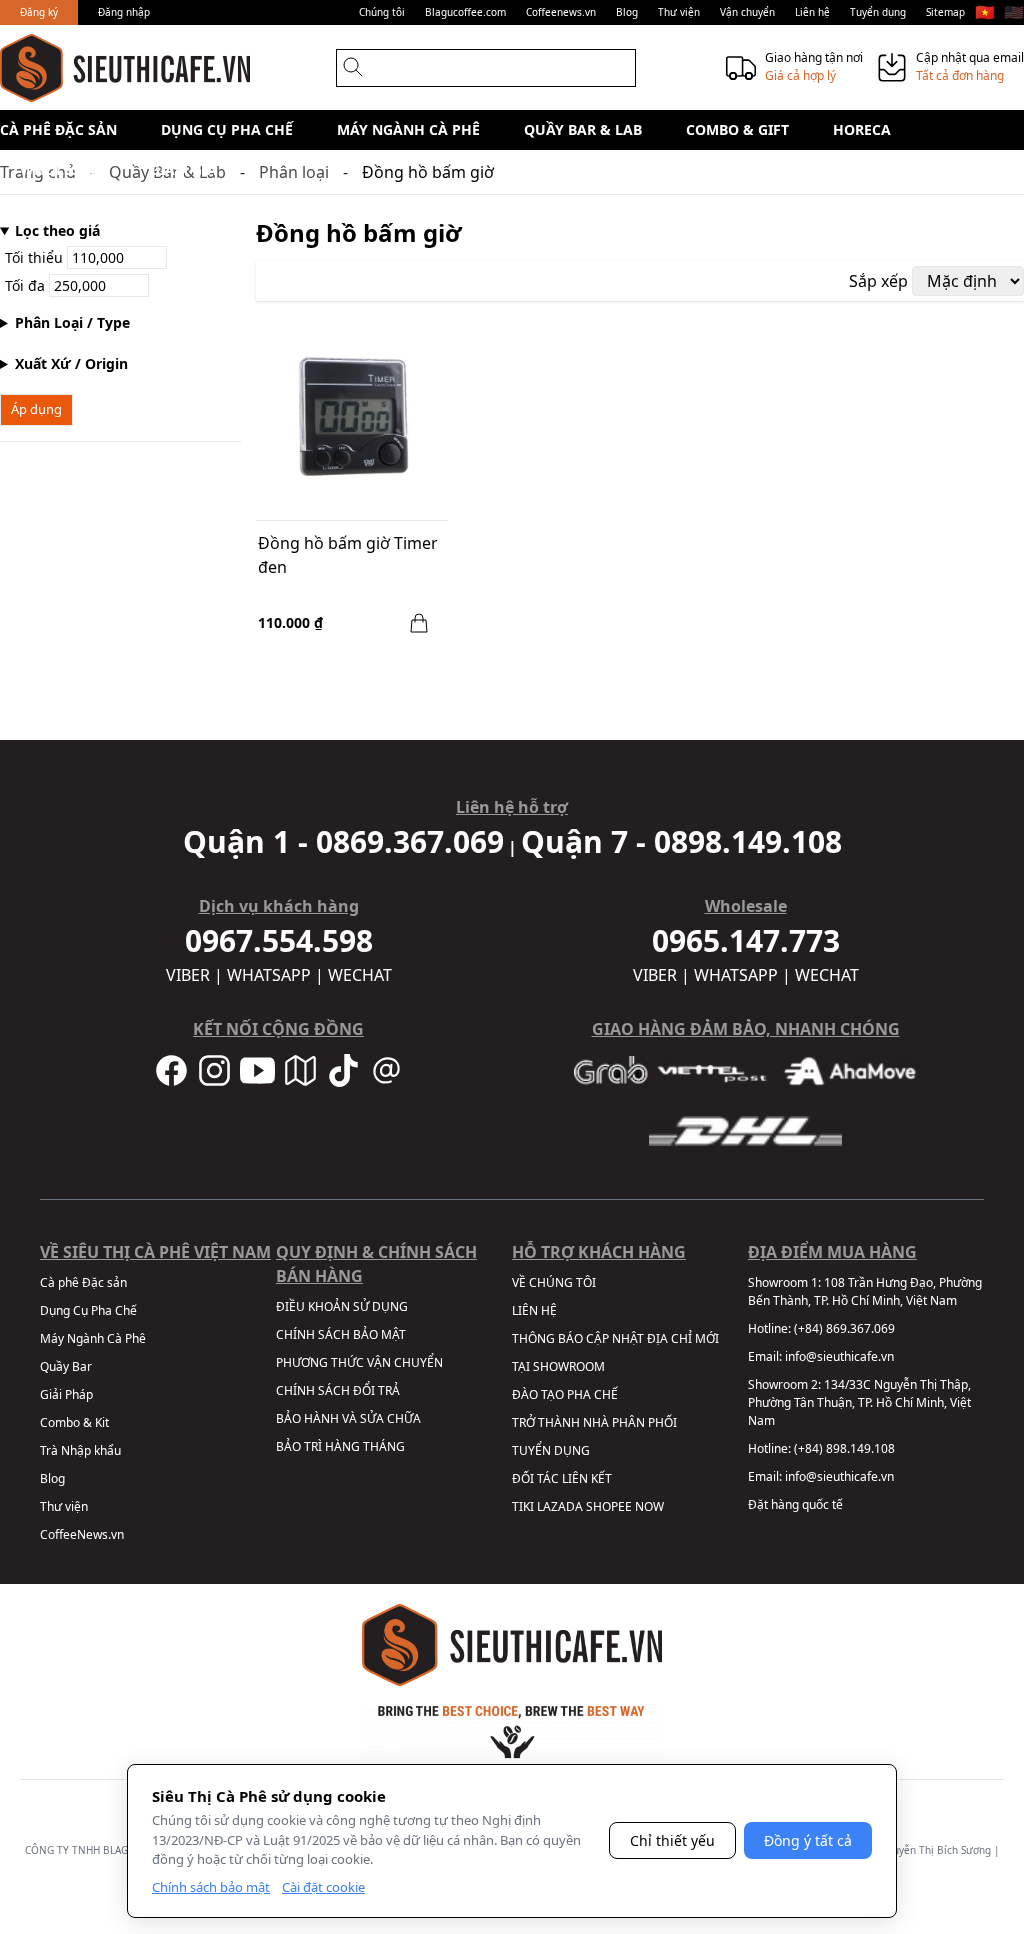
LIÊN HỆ (534, 1310)
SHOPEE (609, 1506)
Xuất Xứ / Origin (71, 363)
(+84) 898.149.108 (844, 1448)
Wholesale (63, 169)
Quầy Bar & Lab (583, 129)
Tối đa (27, 285)
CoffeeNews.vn (82, 1534)
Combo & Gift (737, 129)
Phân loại (294, 172)
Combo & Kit (74, 1422)
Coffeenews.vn (561, 12)
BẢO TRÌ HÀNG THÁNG (340, 1446)
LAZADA (560, 1506)
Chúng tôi (382, 12)
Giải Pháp (66, 1394)
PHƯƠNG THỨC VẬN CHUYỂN (359, 1362)
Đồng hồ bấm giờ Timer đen (348, 555)
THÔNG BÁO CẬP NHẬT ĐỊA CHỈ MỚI (615, 1338)
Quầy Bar (66, 1366)
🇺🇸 (1014, 12)
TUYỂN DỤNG (551, 1450)
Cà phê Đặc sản (58, 129)
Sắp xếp (878, 281)
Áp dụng (36, 409)
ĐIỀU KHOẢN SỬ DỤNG (342, 1306)
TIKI (523, 1506)
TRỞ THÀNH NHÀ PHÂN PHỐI (594, 1422)
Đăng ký (39, 12)
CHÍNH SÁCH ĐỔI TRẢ (338, 1390)
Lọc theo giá (57, 230)
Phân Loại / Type (72, 322)
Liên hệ (812, 12)
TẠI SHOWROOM (558, 1366)
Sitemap (945, 12)
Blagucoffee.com (465, 12)
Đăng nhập (124, 12)
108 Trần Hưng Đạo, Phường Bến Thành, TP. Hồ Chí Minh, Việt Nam (865, 1291)
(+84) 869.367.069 (844, 1328)
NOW (649, 1506)
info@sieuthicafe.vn (839, 1356)
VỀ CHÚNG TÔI (554, 1282)
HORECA (862, 129)
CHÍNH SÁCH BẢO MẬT (341, 1334)
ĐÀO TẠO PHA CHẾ (565, 1394)
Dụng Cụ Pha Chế (227, 129)
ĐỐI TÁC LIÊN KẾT (562, 1478)
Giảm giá (183, 169)
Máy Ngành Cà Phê (408, 129)
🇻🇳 (985, 12)
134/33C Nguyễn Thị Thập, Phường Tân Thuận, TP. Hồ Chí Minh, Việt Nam (859, 1402)
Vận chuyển (747, 12)
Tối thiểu (36, 257)
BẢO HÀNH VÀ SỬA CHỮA (348, 1418)
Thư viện (679, 12)
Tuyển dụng (878, 12)
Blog (627, 12)
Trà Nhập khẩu (80, 1450)
